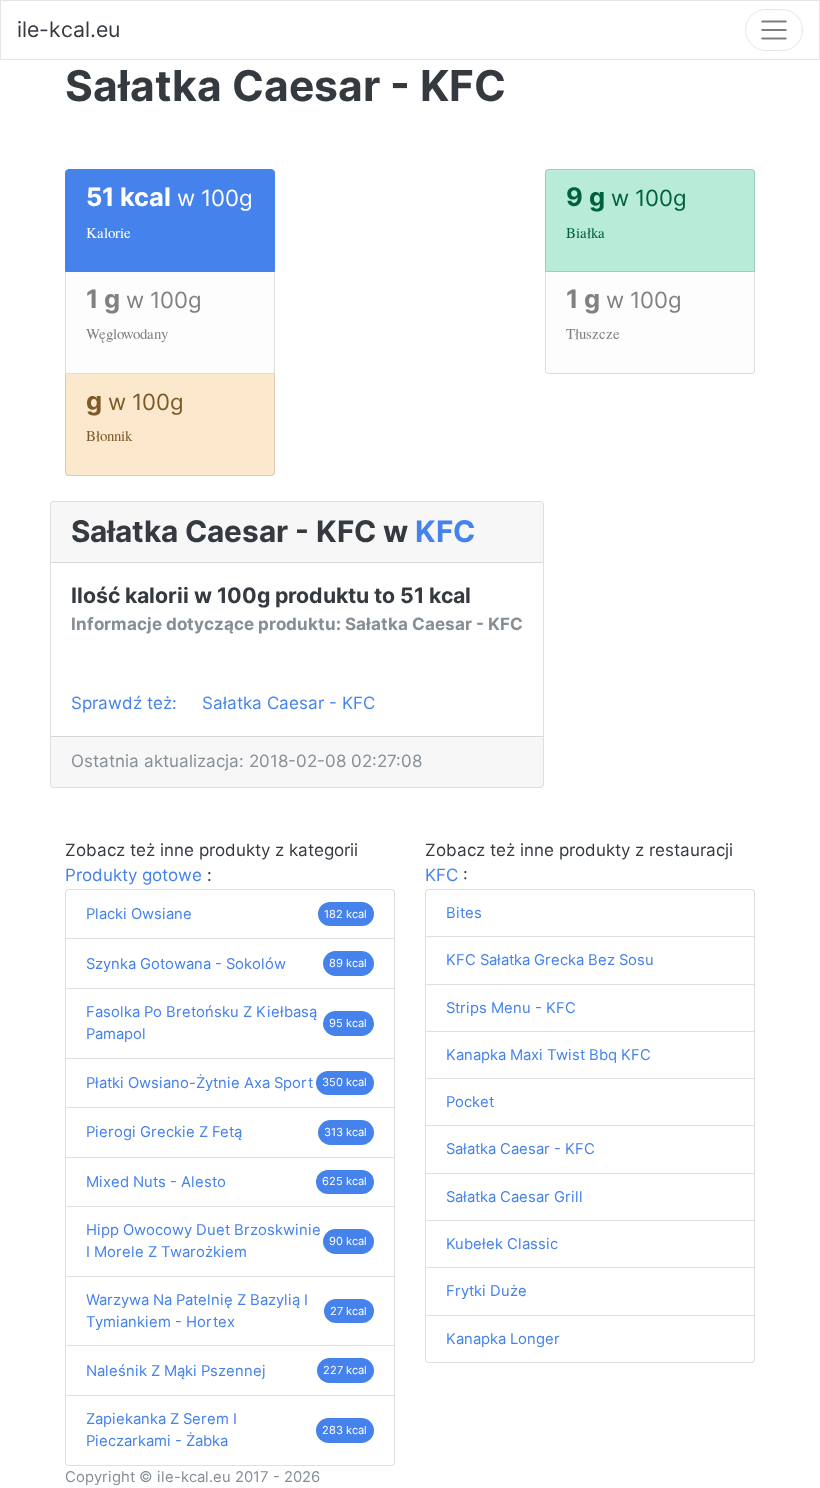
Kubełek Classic (502, 1244)
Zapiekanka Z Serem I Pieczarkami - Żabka (161, 1430)
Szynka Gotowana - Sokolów (186, 964)
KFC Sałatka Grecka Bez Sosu (550, 960)
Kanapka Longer (503, 1339)
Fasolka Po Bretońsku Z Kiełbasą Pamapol (201, 1023)
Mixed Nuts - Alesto (156, 1182)
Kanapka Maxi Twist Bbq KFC (548, 1055)
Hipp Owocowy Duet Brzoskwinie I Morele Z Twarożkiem (203, 1241)
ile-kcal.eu (68, 29)
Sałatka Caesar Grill (514, 1197)
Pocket (470, 1102)
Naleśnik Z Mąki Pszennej (176, 1371)
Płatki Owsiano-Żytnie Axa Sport (199, 1083)
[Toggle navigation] (774, 30)
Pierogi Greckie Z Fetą (164, 1132)
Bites (464, 913)
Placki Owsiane (139, 914)
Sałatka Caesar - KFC (288, 703)
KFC (445, 531)
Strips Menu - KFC (511, 1008)
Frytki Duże (486, 1291)
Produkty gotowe (136, 875)
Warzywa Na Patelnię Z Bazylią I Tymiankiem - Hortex (197, 1311)
